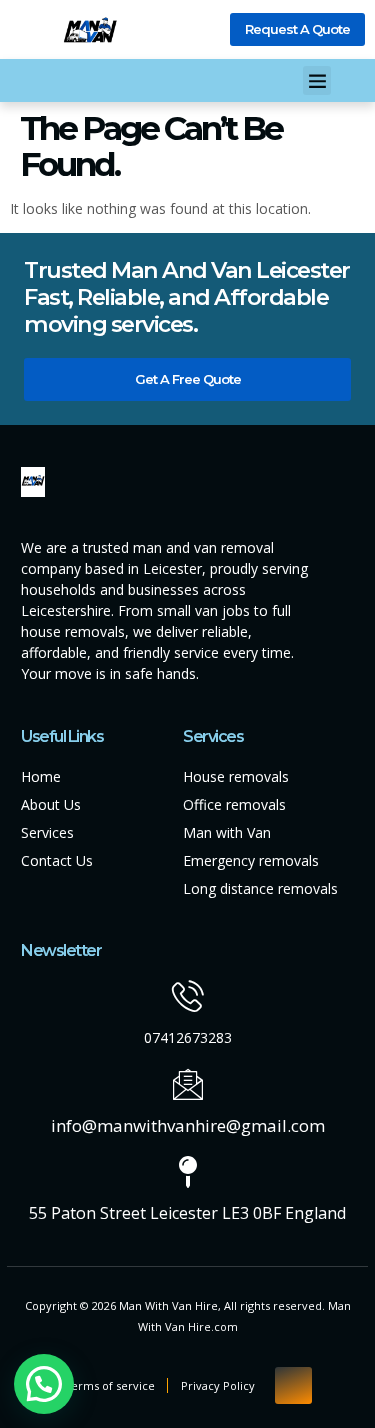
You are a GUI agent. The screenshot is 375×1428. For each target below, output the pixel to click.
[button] (317, 80)
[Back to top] (293, 1385)
